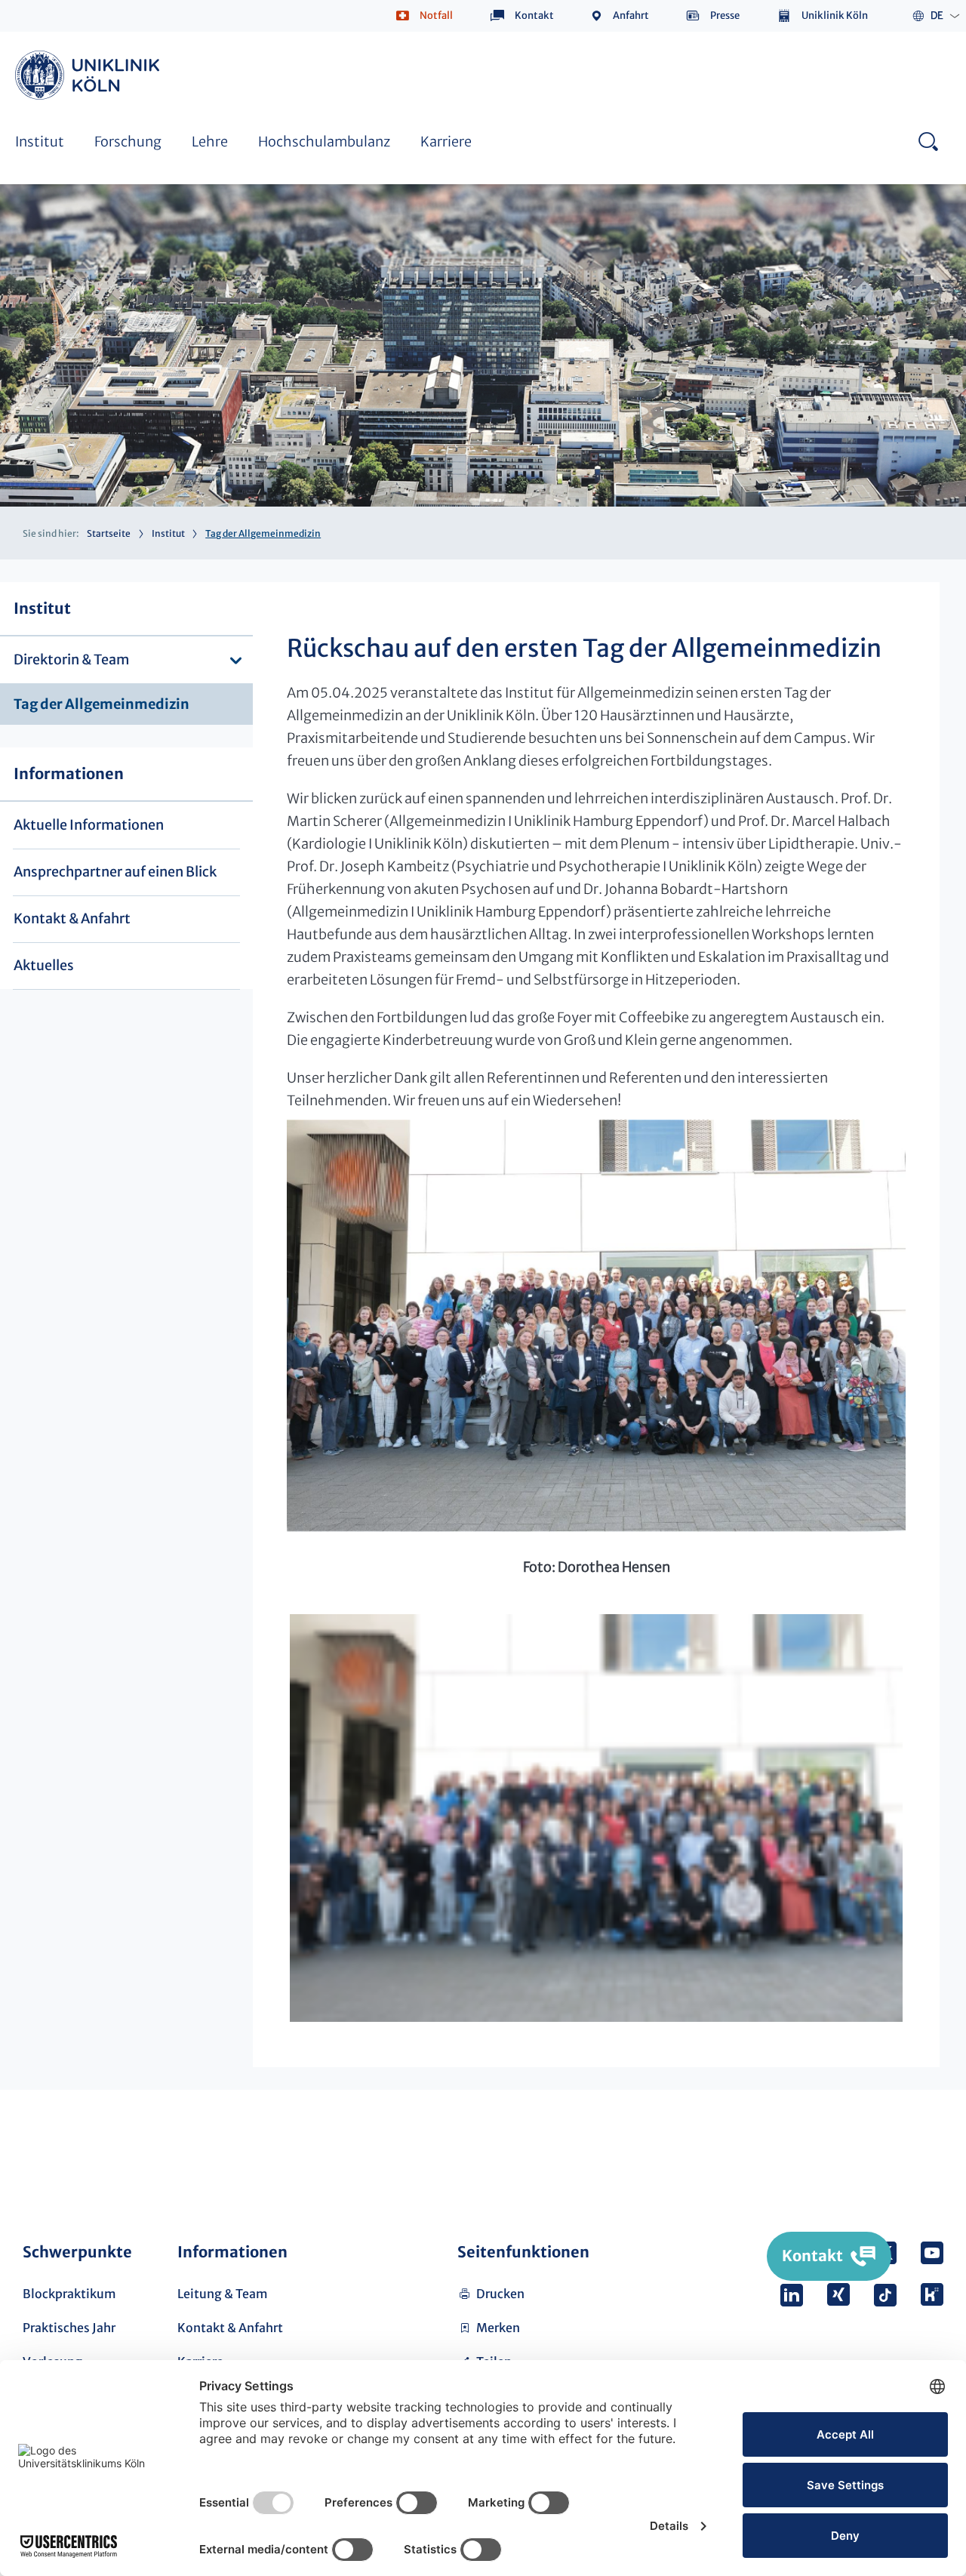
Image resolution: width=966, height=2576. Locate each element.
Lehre (210, 142)
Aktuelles (44, 965)
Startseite (109, 533)
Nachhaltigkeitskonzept (396, 67)
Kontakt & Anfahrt (72, 918)
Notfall (436, 15)
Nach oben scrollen (926, 2152)
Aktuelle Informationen (89, 825)
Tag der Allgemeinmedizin (401, 67)
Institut (40, 142)
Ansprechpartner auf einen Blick (115, 872)
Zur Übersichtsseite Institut (107, 35)
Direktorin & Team (71, 659)
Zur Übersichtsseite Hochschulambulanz (150, 35)
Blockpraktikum (69, 2294)
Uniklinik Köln (835, 15)
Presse (725, 15)
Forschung (128, 142)
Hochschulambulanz (324, 142)
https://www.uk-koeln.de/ (90, 75)
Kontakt (534, 15)
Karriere (446, 142)
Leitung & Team (223, 2294)
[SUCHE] (928, 141)
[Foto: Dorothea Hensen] (596, 1326)
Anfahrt (631, 15)
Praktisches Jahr (69, 2328)
